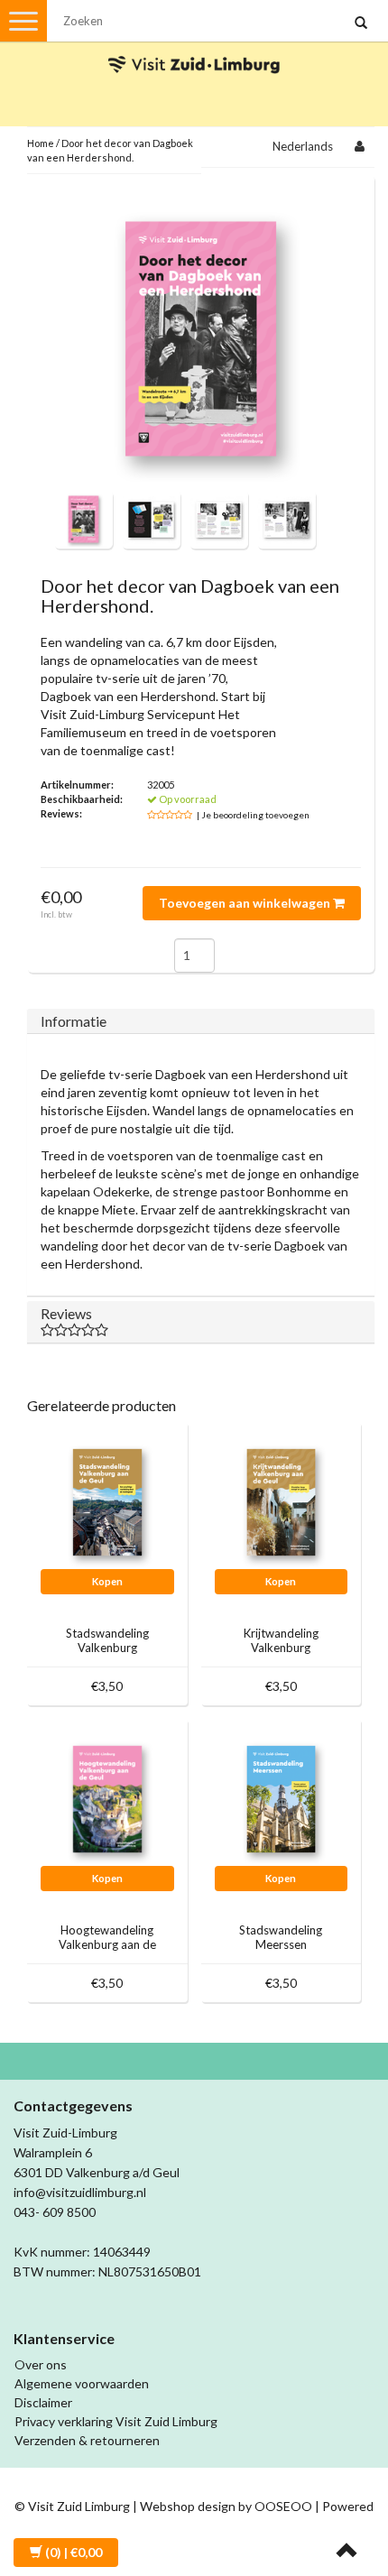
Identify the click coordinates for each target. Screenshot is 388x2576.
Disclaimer (43, 2402)
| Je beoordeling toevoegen (253, 815)
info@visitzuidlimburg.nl (80, 2192)
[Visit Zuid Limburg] (194, 48)
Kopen (107, 1581)
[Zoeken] (361, 23)
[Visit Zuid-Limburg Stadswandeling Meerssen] (282, 1797)
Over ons (41, 2364)
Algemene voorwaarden (82, 2383)
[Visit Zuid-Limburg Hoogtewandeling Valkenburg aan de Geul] (107, 1797)
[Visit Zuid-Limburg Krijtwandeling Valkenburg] (282, 1500)
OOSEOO (283, 2506)
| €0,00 (74, 2552)
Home (41, 143)
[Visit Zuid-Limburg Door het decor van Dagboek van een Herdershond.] (83, 517)
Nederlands (303, 146)
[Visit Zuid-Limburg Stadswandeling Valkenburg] (107, 1500)
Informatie (74, 1021)
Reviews (66, 1313)
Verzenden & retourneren (87, 2440)
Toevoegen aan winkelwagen (246, 903)
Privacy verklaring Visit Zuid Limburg (116, 2421)
